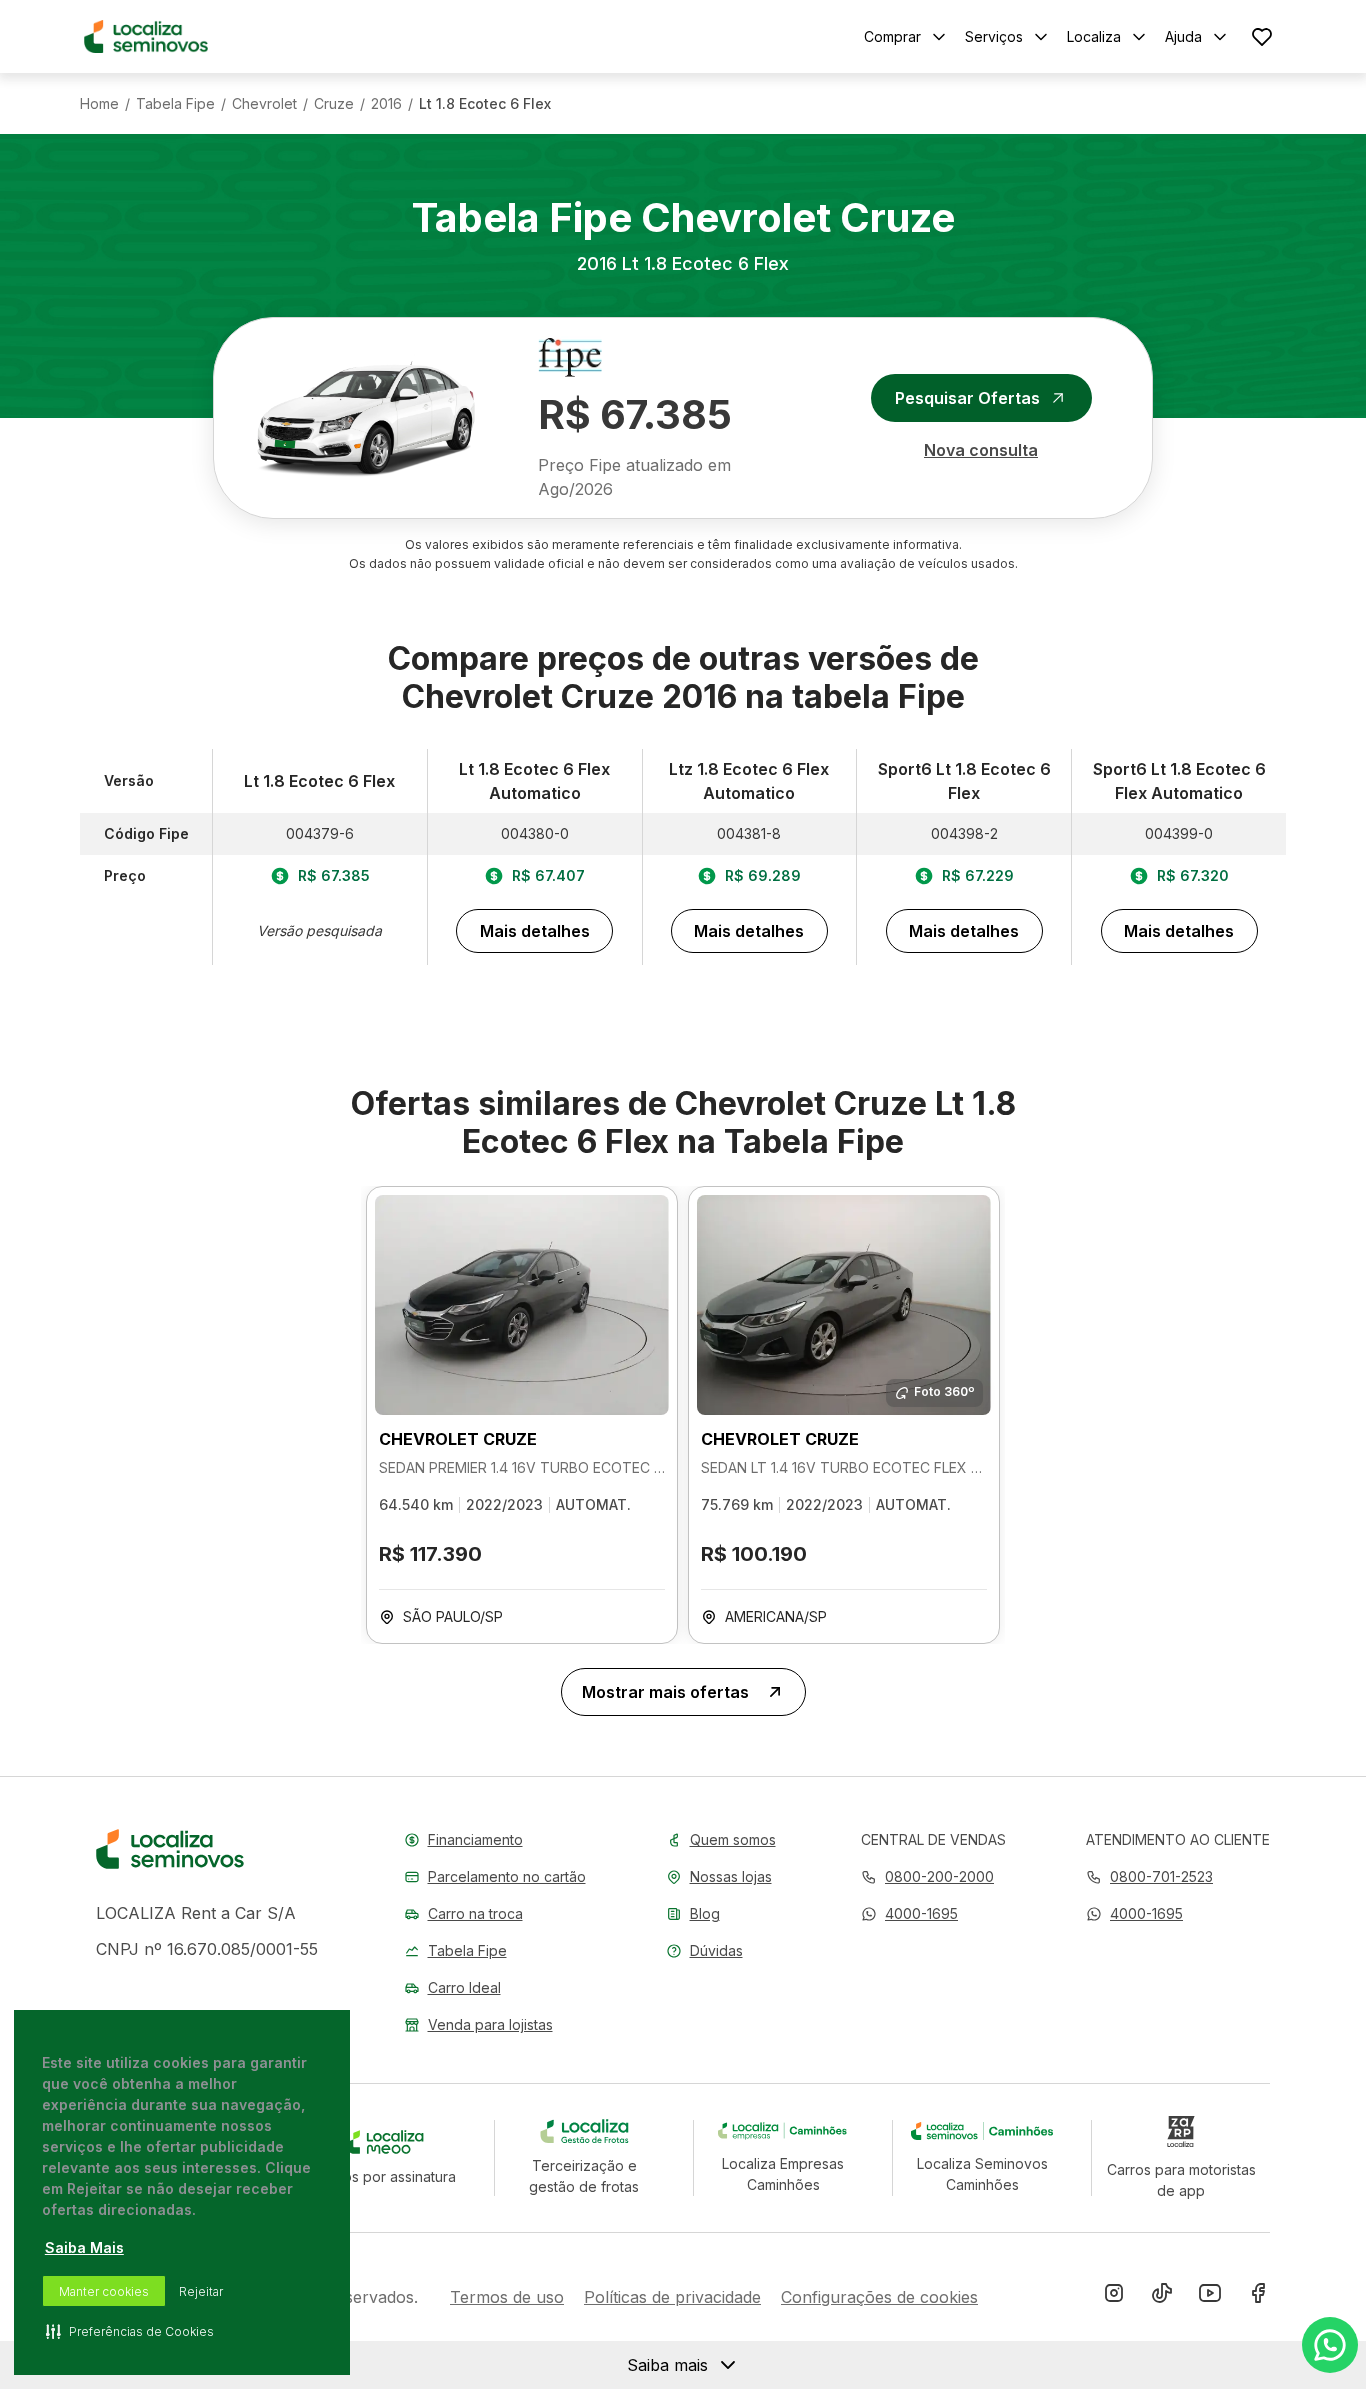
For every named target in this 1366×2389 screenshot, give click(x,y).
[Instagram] (1114, 2297)
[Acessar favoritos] (1262, 36)
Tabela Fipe (175, 104)
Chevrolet (264, 104)
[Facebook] (1258, 2297)
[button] (909, 1913)
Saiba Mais (84, 2247)
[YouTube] (1210, 2297)
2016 (386, 104)
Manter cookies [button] (104, 2291)
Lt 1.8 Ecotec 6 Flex (485, 104)
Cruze (334, 104)
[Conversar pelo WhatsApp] (1330, 2345)
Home (99, 104)
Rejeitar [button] (201, 2291)
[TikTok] (1162, 2297)
